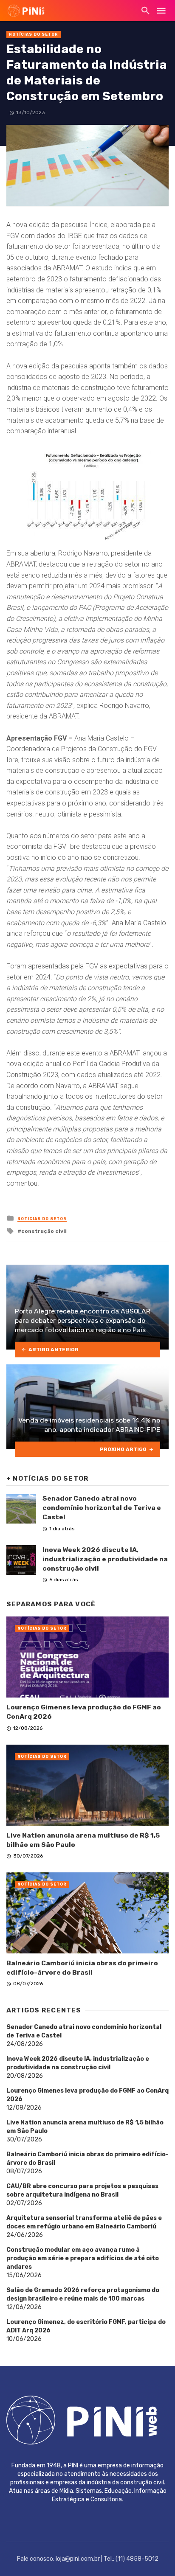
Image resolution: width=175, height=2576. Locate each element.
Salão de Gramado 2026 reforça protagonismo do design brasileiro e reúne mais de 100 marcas (83, 2294)
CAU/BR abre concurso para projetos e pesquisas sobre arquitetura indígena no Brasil (82, 2190)
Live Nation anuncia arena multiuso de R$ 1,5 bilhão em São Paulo (83, 1840)
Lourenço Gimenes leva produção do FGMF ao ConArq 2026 (84, 1712)
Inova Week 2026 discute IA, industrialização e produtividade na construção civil (105, 1559)
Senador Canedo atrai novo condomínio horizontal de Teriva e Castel (102, 1508)
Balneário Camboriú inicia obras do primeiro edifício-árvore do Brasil (82, 1968)
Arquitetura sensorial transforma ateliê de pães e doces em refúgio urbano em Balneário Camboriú (84, 2222)
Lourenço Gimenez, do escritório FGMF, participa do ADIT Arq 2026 (86, 2326)
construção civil (44, 1231)
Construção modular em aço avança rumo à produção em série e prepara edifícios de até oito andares (83, 2258)
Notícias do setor (34, 34)
